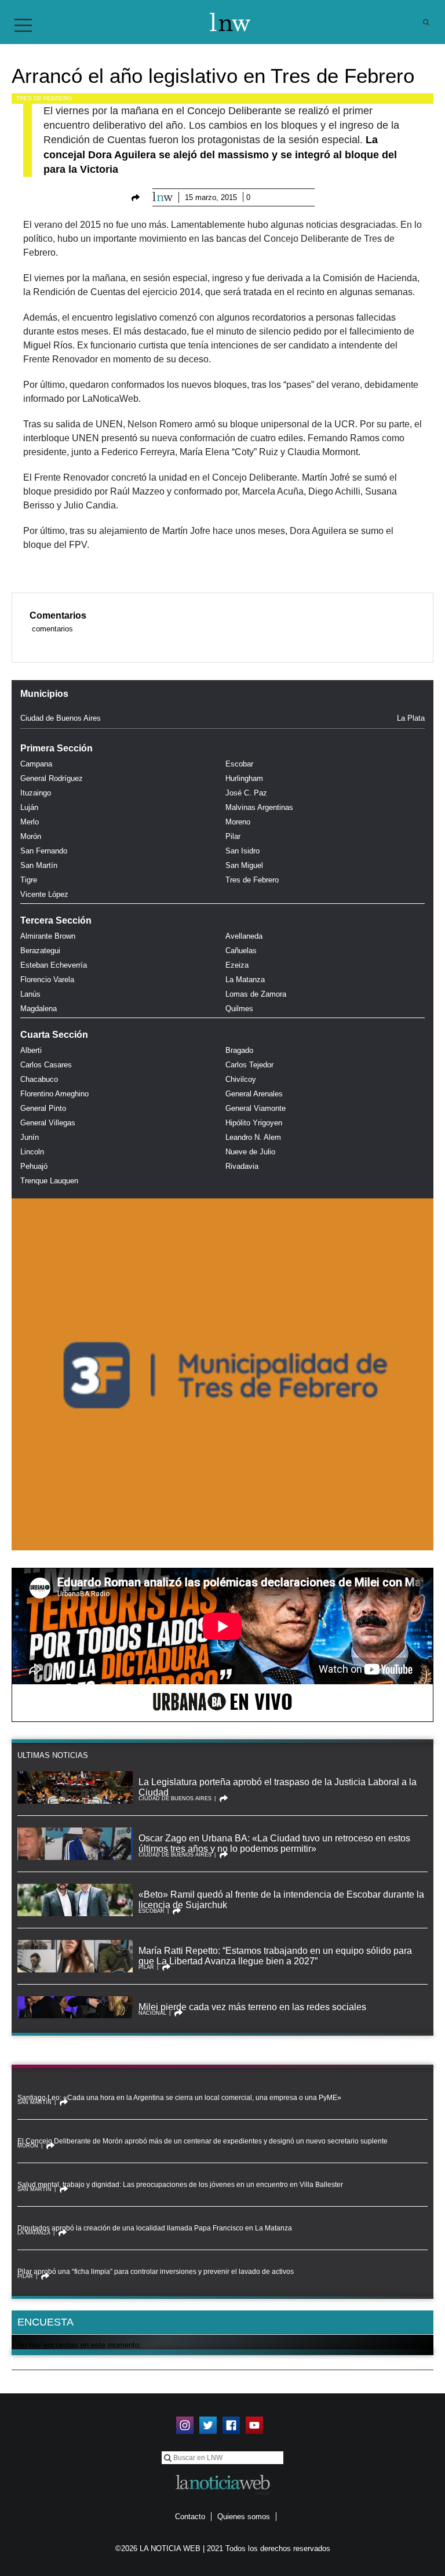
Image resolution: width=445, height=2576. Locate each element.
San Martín (39, 865)
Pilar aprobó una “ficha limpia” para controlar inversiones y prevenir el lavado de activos (156, 2272)
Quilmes (239, 1009)
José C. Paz (246, 793)
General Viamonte (256, 1108)
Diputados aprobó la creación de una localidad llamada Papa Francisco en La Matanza (155, 2228)
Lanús (30, 994)
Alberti (31, 1050)
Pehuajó (34, 1166)
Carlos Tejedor (249, 1065)
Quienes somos (244, 2517)
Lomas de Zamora (256, 994)
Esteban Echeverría (54, 965)
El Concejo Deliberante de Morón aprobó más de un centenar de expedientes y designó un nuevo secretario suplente (203, 2141)
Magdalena (39, 1009)
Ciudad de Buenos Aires (61, 718)
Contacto (190, 2517)
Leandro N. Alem (253, 1137)
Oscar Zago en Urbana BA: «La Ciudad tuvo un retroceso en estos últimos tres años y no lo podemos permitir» (274, 1843)
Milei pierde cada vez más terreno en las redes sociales (252, 2007)
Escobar (239, 764)
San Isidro (242, 851)
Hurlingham (244, 778)
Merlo (30, 822)
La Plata (411, 718)
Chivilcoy (241, 1079)
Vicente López (44, 894)
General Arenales (254, 1094)
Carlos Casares (46, 1065)
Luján (29, 807)
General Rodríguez (52, 778)
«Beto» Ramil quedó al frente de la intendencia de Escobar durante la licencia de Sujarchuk (281, 1900)
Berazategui (40, 951)
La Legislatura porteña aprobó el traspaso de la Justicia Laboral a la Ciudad (278, 1787)
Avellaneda (244, 936)
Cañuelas (241, 951)
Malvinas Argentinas (259, 807)
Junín (30, 1137)
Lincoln (32, 1152)
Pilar (233, 836)
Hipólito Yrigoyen (254, 1123)
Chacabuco (39, 1079)
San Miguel (244, 865)
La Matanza (245, 980)
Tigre (29, 880)
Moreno (238, 822)
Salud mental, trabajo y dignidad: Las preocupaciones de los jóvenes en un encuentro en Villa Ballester (180, 2185)
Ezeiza (237, 965)
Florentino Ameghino (54, 1094)
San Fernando (44, 851)
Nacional (152, 2013)
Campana (36, 764)
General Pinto (43, 1108)
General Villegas (48, 1123)
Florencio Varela (47, 980)
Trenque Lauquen (49, 1181)
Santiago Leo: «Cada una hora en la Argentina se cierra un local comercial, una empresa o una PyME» (179, 2098)
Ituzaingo (36, 793)
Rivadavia (242, 1166)
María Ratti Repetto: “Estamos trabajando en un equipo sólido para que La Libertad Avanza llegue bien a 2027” (275, 1956)
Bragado (239, 1050)
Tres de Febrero (44, 98)
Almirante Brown (48, 936)
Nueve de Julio (250, 1152)
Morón (31, 836)
